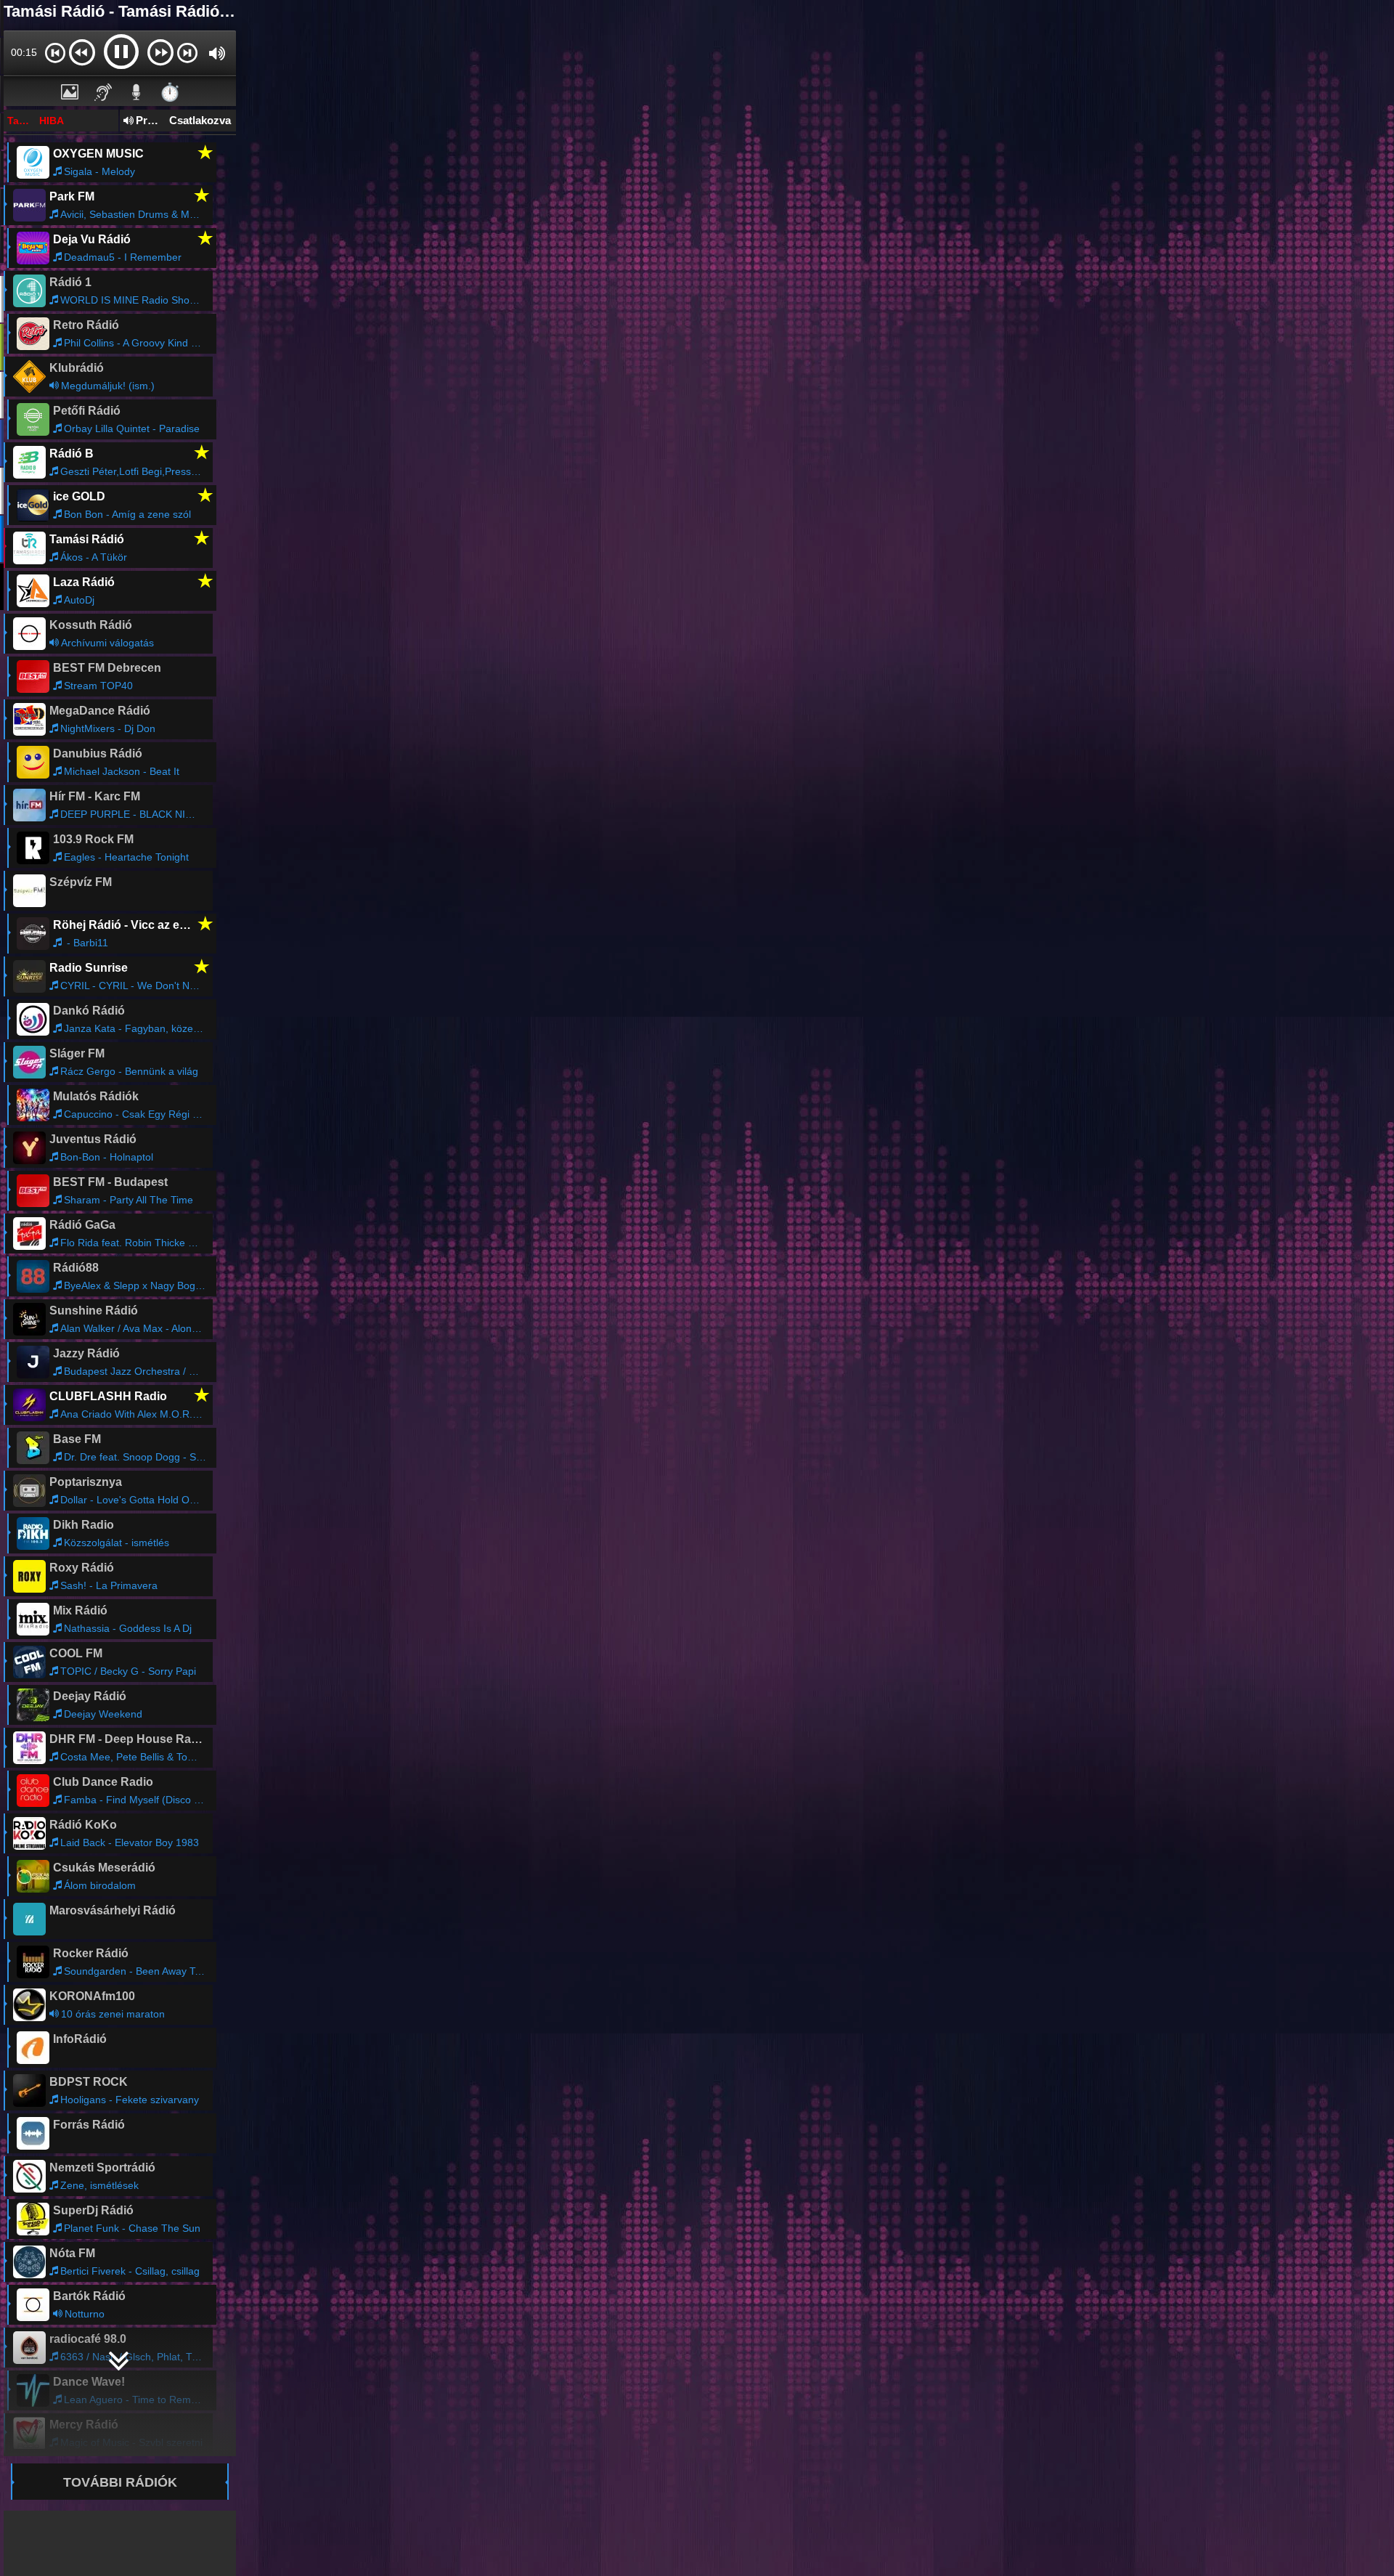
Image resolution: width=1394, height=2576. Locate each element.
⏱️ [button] (170, 92)
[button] (55, 52)
